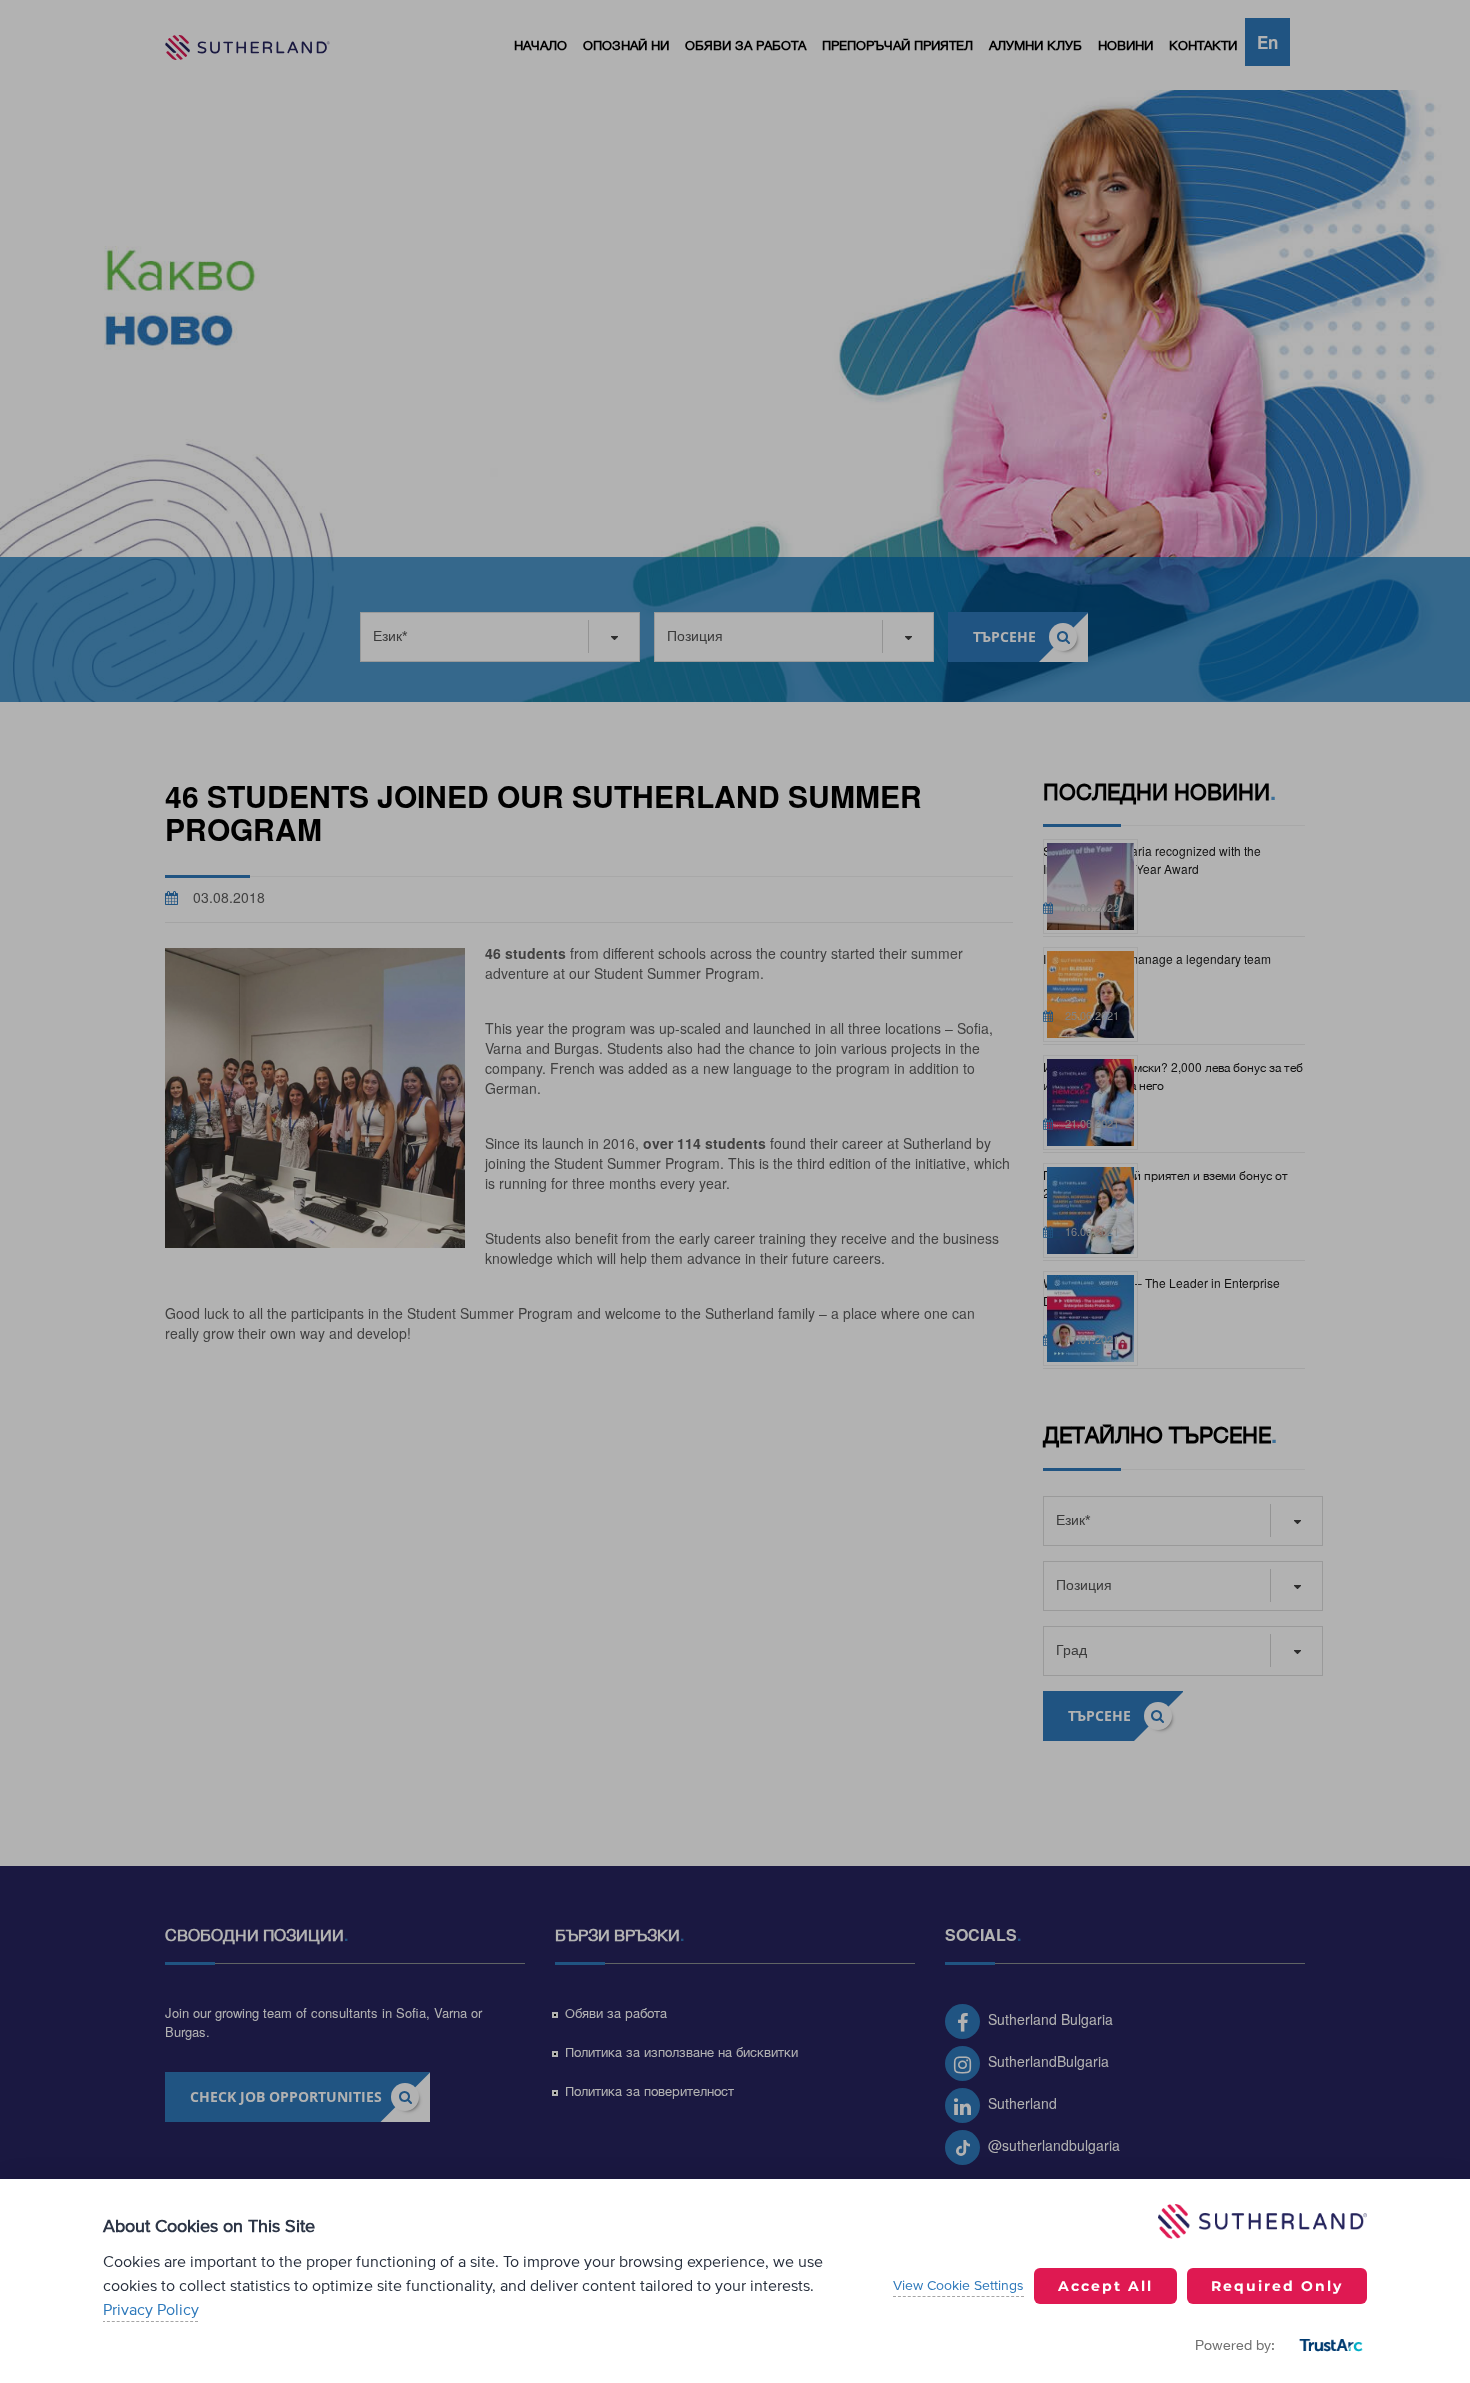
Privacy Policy (151, 2310)
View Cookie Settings (958, 2286)
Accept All (1105, 2286)
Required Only (1277, 2286)
